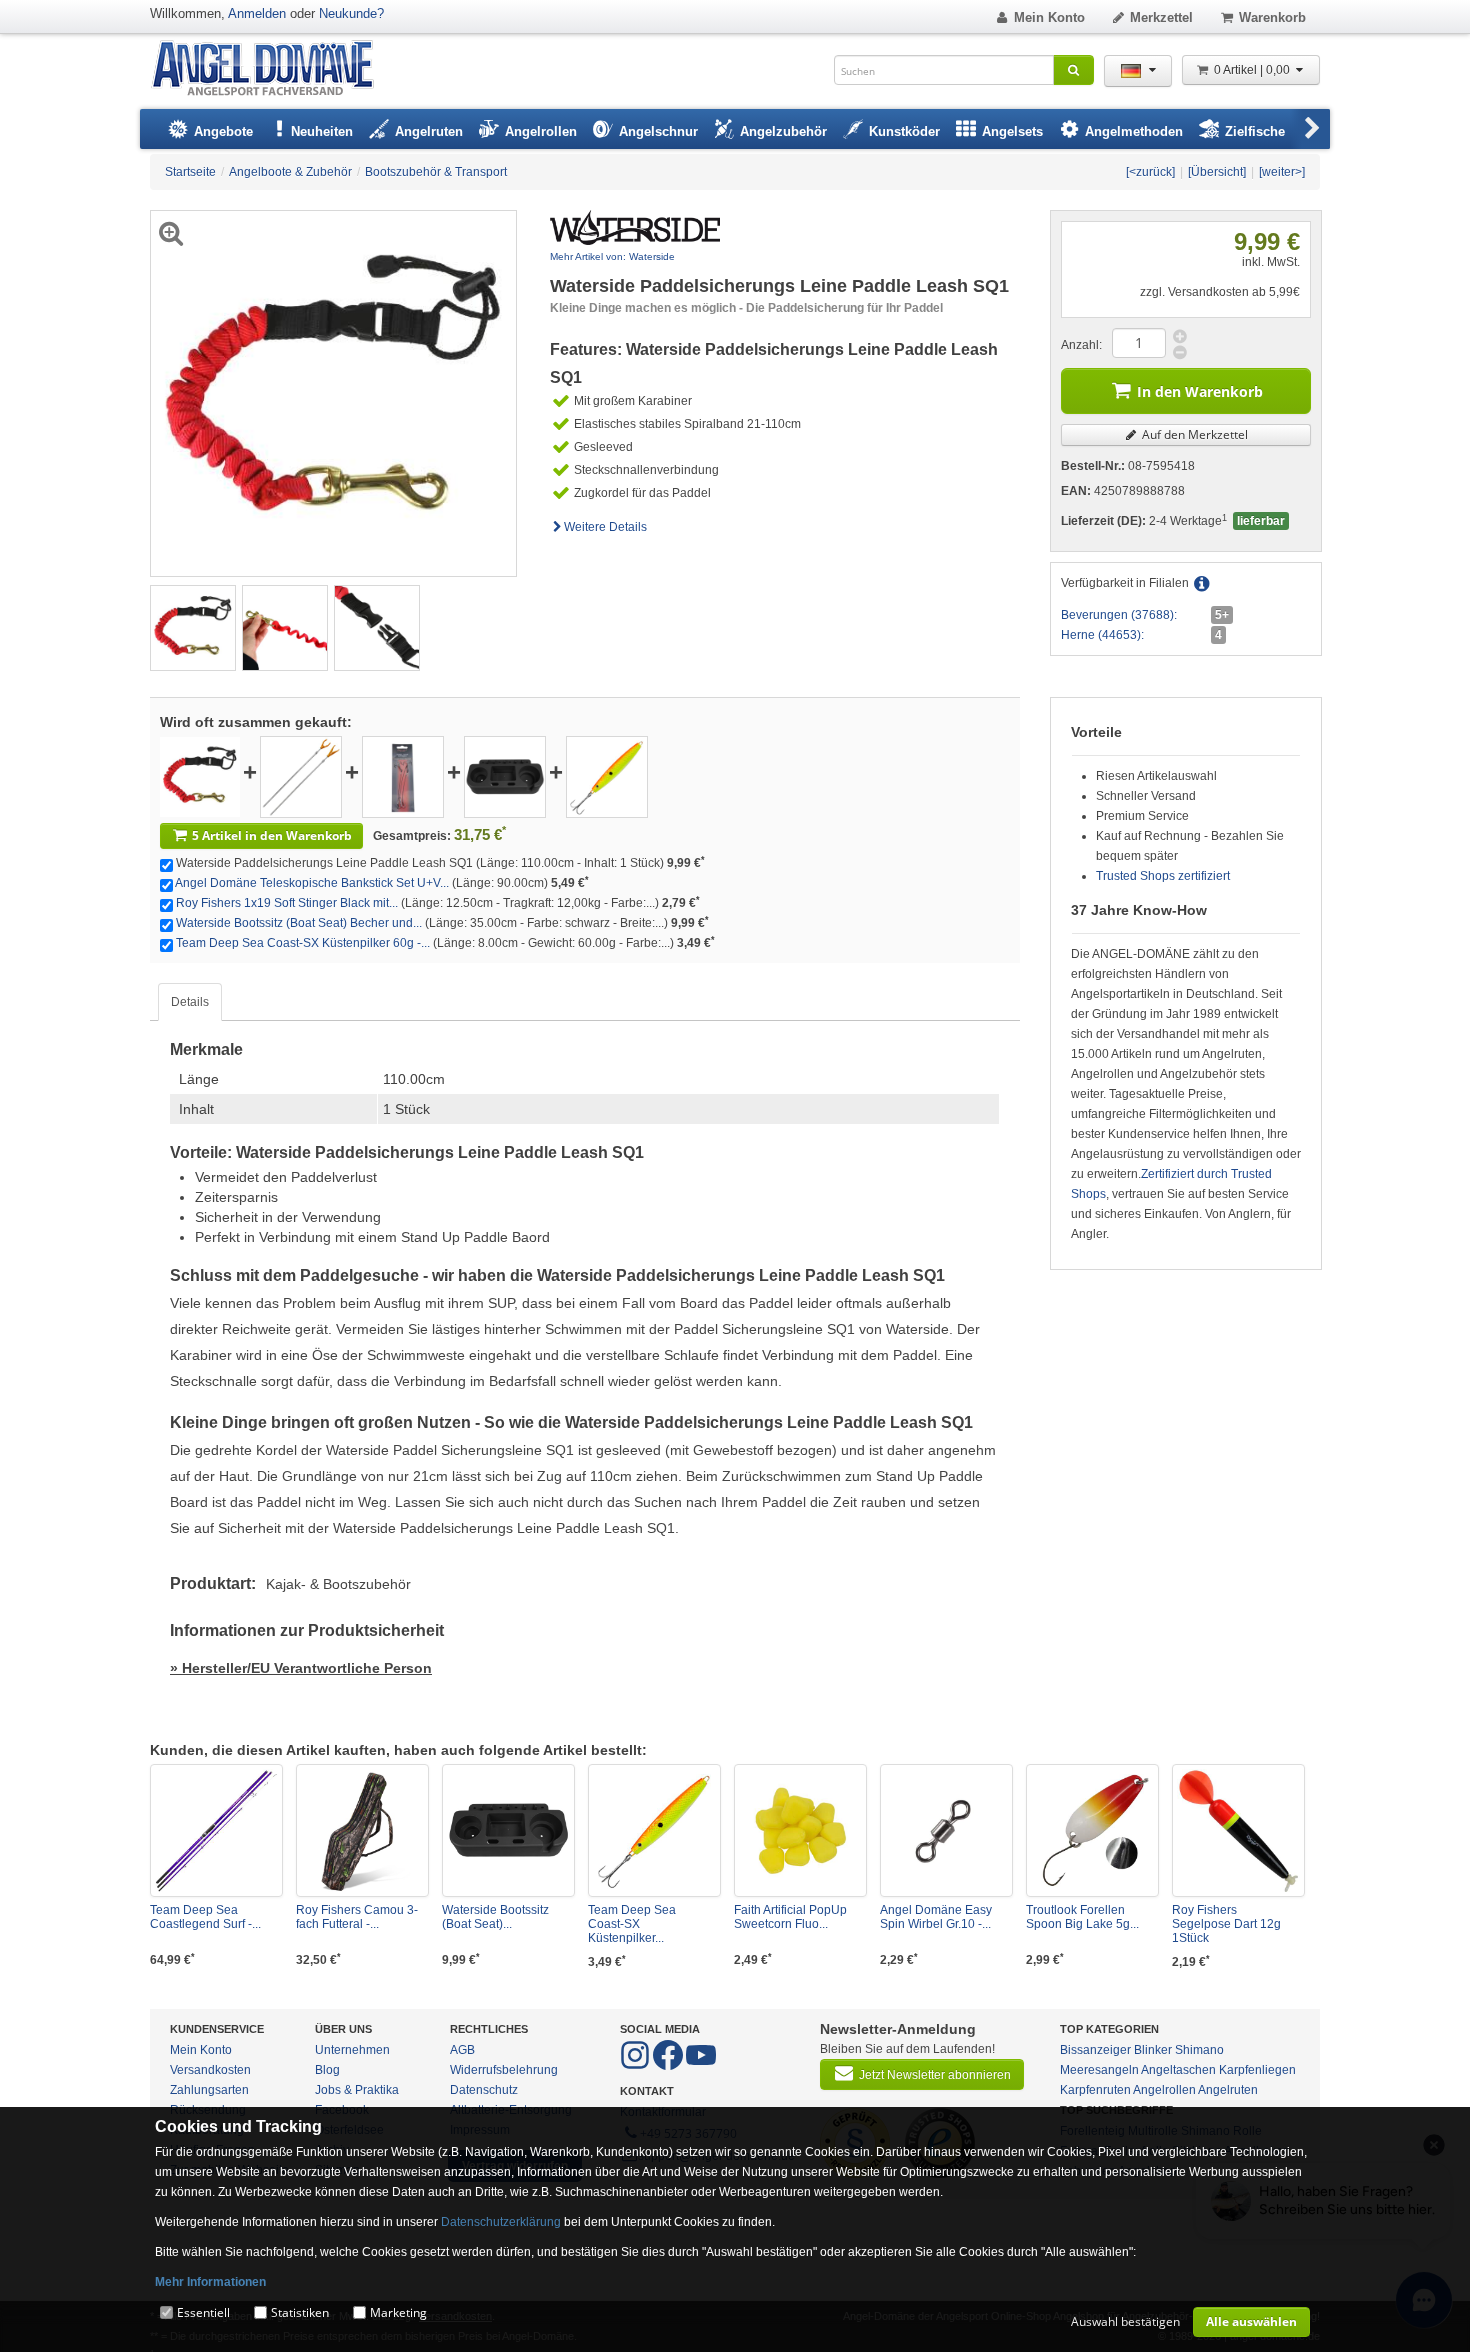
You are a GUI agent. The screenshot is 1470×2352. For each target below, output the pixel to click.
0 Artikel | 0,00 (1253, 70)
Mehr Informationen (210, 2282)
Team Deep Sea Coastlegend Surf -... (205, 1917)
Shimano (1199, 2050)
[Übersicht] (1217, 172)
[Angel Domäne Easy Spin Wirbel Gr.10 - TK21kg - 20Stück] (946, 1830)
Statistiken (300, 2312)
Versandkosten (210, 2070)
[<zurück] (1150, 172)
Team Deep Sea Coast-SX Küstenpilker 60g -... (303, 943)
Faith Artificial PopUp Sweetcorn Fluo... (790, 1917)
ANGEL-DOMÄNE (272, 69)
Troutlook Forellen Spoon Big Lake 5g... (1082, 1917)
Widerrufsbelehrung (504, 2070)
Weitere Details (605, 527)
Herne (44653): (1102, 635)
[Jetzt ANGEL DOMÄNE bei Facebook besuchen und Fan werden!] (636, 2066)
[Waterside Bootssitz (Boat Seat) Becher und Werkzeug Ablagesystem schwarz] (505, 776)
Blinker (1153, 2050)
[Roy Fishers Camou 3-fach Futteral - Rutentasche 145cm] (362, 1830)
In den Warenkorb (1200, 391)
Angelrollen (1164, 2090)
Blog (327, 2070)
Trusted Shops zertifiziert (1163, 876)
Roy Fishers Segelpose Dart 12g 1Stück (1226, 1924)
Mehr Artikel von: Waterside (612, 256)
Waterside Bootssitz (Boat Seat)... (495, 1917)
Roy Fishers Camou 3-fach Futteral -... (357, 1917)
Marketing (398, 2312)
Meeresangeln (1099, 2070)
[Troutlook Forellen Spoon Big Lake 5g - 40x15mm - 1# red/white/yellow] (1092, 1830)
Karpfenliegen (1257, 2070)
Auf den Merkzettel (1193, 434)
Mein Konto (1049, 17)
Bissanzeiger (1095, 2050)
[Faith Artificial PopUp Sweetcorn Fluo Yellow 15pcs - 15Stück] (800, 1830)
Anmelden (257, 13)
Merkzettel (1161, 17)
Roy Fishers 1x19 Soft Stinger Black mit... (287, 903)
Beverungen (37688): (1119, 615)
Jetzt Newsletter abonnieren (935, 2075)
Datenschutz (484, 2090)
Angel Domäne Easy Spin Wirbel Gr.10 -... (936, 1917)
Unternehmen (352, 2050)
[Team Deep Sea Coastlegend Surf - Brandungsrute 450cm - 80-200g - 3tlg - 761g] (216, 1830)
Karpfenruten (1095, 2090)
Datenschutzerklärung (501, 2222)
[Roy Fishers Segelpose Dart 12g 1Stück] (1238, 1830)
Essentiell (203, 2312)
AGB (462, 2050)
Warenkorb (1272, 17)
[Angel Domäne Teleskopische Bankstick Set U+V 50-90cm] (301, 776)
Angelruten (1228, 2090)
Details (190, 1002)
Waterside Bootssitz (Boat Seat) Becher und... (299, 923)
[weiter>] (1282, 172)
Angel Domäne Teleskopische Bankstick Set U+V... (312, 883)
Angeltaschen (1178, 2070)
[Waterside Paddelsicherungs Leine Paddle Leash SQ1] (193, 627)
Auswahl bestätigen (1125, 2321)
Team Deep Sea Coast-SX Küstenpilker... (632, 1924)
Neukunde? (351, 13)
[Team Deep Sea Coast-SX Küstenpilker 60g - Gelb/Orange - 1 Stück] (607, 776)
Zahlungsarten (209, 2090)
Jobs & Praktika (357, 2090)
